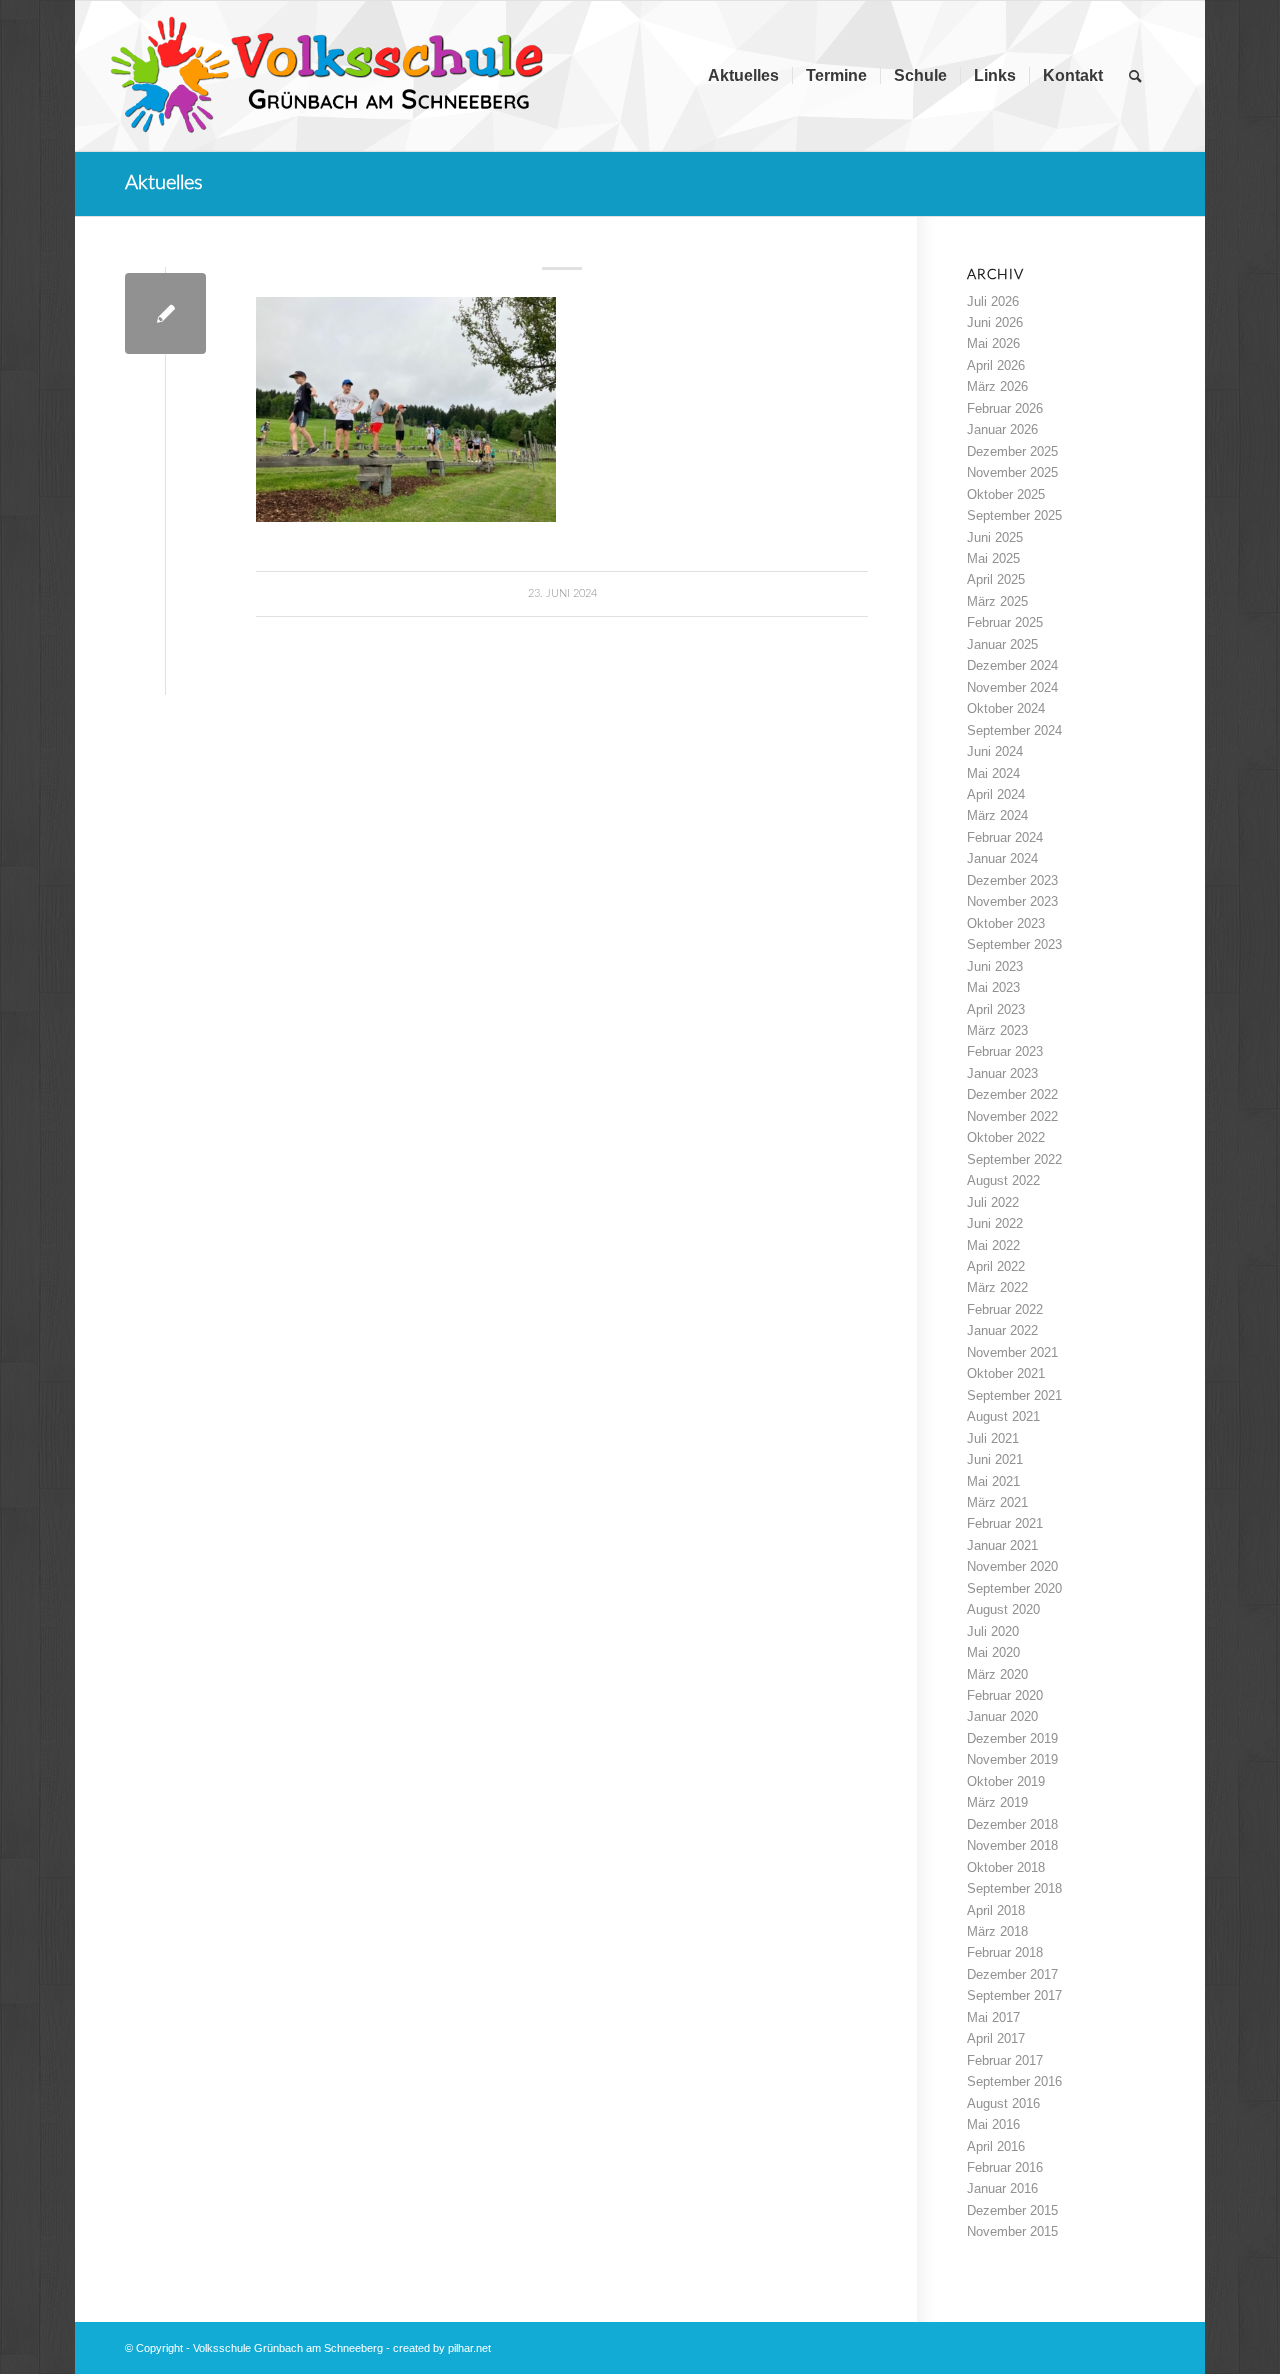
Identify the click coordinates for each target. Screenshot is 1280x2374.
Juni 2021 (995, 1459)
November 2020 (1012, 1566)
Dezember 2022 (1012, 1094)
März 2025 (997, 601)
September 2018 (1014, 1888)
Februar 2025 (1005, 622)
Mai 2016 (993, 2124)
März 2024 (997, 815)
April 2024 (996, 794)
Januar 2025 (1002, 644)
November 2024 (1012, 687)
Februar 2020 (1005, 1695)
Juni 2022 (995, 1223)
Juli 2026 (993, 301)
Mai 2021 (993, 1481)
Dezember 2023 (1012, 880)
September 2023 (1014, 944)
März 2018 (997, 1931)
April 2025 (996, 579)
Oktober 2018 (1006, 1867)
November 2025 (1012, 472)
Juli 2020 (993, 1631)
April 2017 (996, 2038)
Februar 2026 (1005, 408)
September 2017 (1014, 1995)
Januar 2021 (1002, 1545)
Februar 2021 (1005, 1523)
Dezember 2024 (1012, 665)
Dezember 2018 (1012, 1824)
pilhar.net (469, 2348)
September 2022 (1014, 1159)
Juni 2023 (995, 966)
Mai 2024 (993, 773)
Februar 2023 (1005, 1051)
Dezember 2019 (1012, 1738)
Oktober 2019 (1006, 1781)
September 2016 (1014, 2081)
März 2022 (997, 1287)
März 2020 (997, 1674)
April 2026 (996, 365)
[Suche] (1135, 76)
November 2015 (1012, 2231)
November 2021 (1012, 1352)
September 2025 (1014, 515)
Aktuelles (164, 183)
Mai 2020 (993, 1652)
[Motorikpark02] (165, 313)
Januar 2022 (1002, 1330)
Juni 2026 (995, 322)
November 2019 (1012, 1759)
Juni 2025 (995, 537)
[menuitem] (743, 76)
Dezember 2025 (1012, 451)
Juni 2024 (995, 751)
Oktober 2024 (1006, 708)
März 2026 (997, 386)
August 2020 (1003, 1609)
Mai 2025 (993, 558)
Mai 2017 (993, 2017)
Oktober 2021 (1006, 1373)
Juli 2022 (993, 1202)
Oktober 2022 (1006, 1137)
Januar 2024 (1002, 858)
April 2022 (996, 1266)
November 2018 (1012, 1845)
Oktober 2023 (1006, 923)
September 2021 (1014, 1395)
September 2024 (1014, 730)
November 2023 (1012, 901)
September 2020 (1014, 1588)
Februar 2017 (1005, 2060)
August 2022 (1003, 1180)
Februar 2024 (1005, 837)
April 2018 (996, 1910)
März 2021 (997, 1502)
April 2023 (996, 1009)
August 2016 (1003, 2103)
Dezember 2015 (1012, 2210)
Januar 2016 (1002, 2188)
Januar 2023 (1002, 1073)
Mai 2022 (993, 1245)
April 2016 (996, 2146)
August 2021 (1003, 1416)
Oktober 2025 (1006, 494)
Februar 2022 (1005, 1309)
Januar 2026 (1002, 429)
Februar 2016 (1005, 2167)
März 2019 (997, 1802)
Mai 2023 (993, 987)
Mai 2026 (993, 343)
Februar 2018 (1005, 1952)
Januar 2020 (1002, 1716)
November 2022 (1012, 1116)
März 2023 (997, 1030)
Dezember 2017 (1012, 1974)
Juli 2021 (993, 1438)
